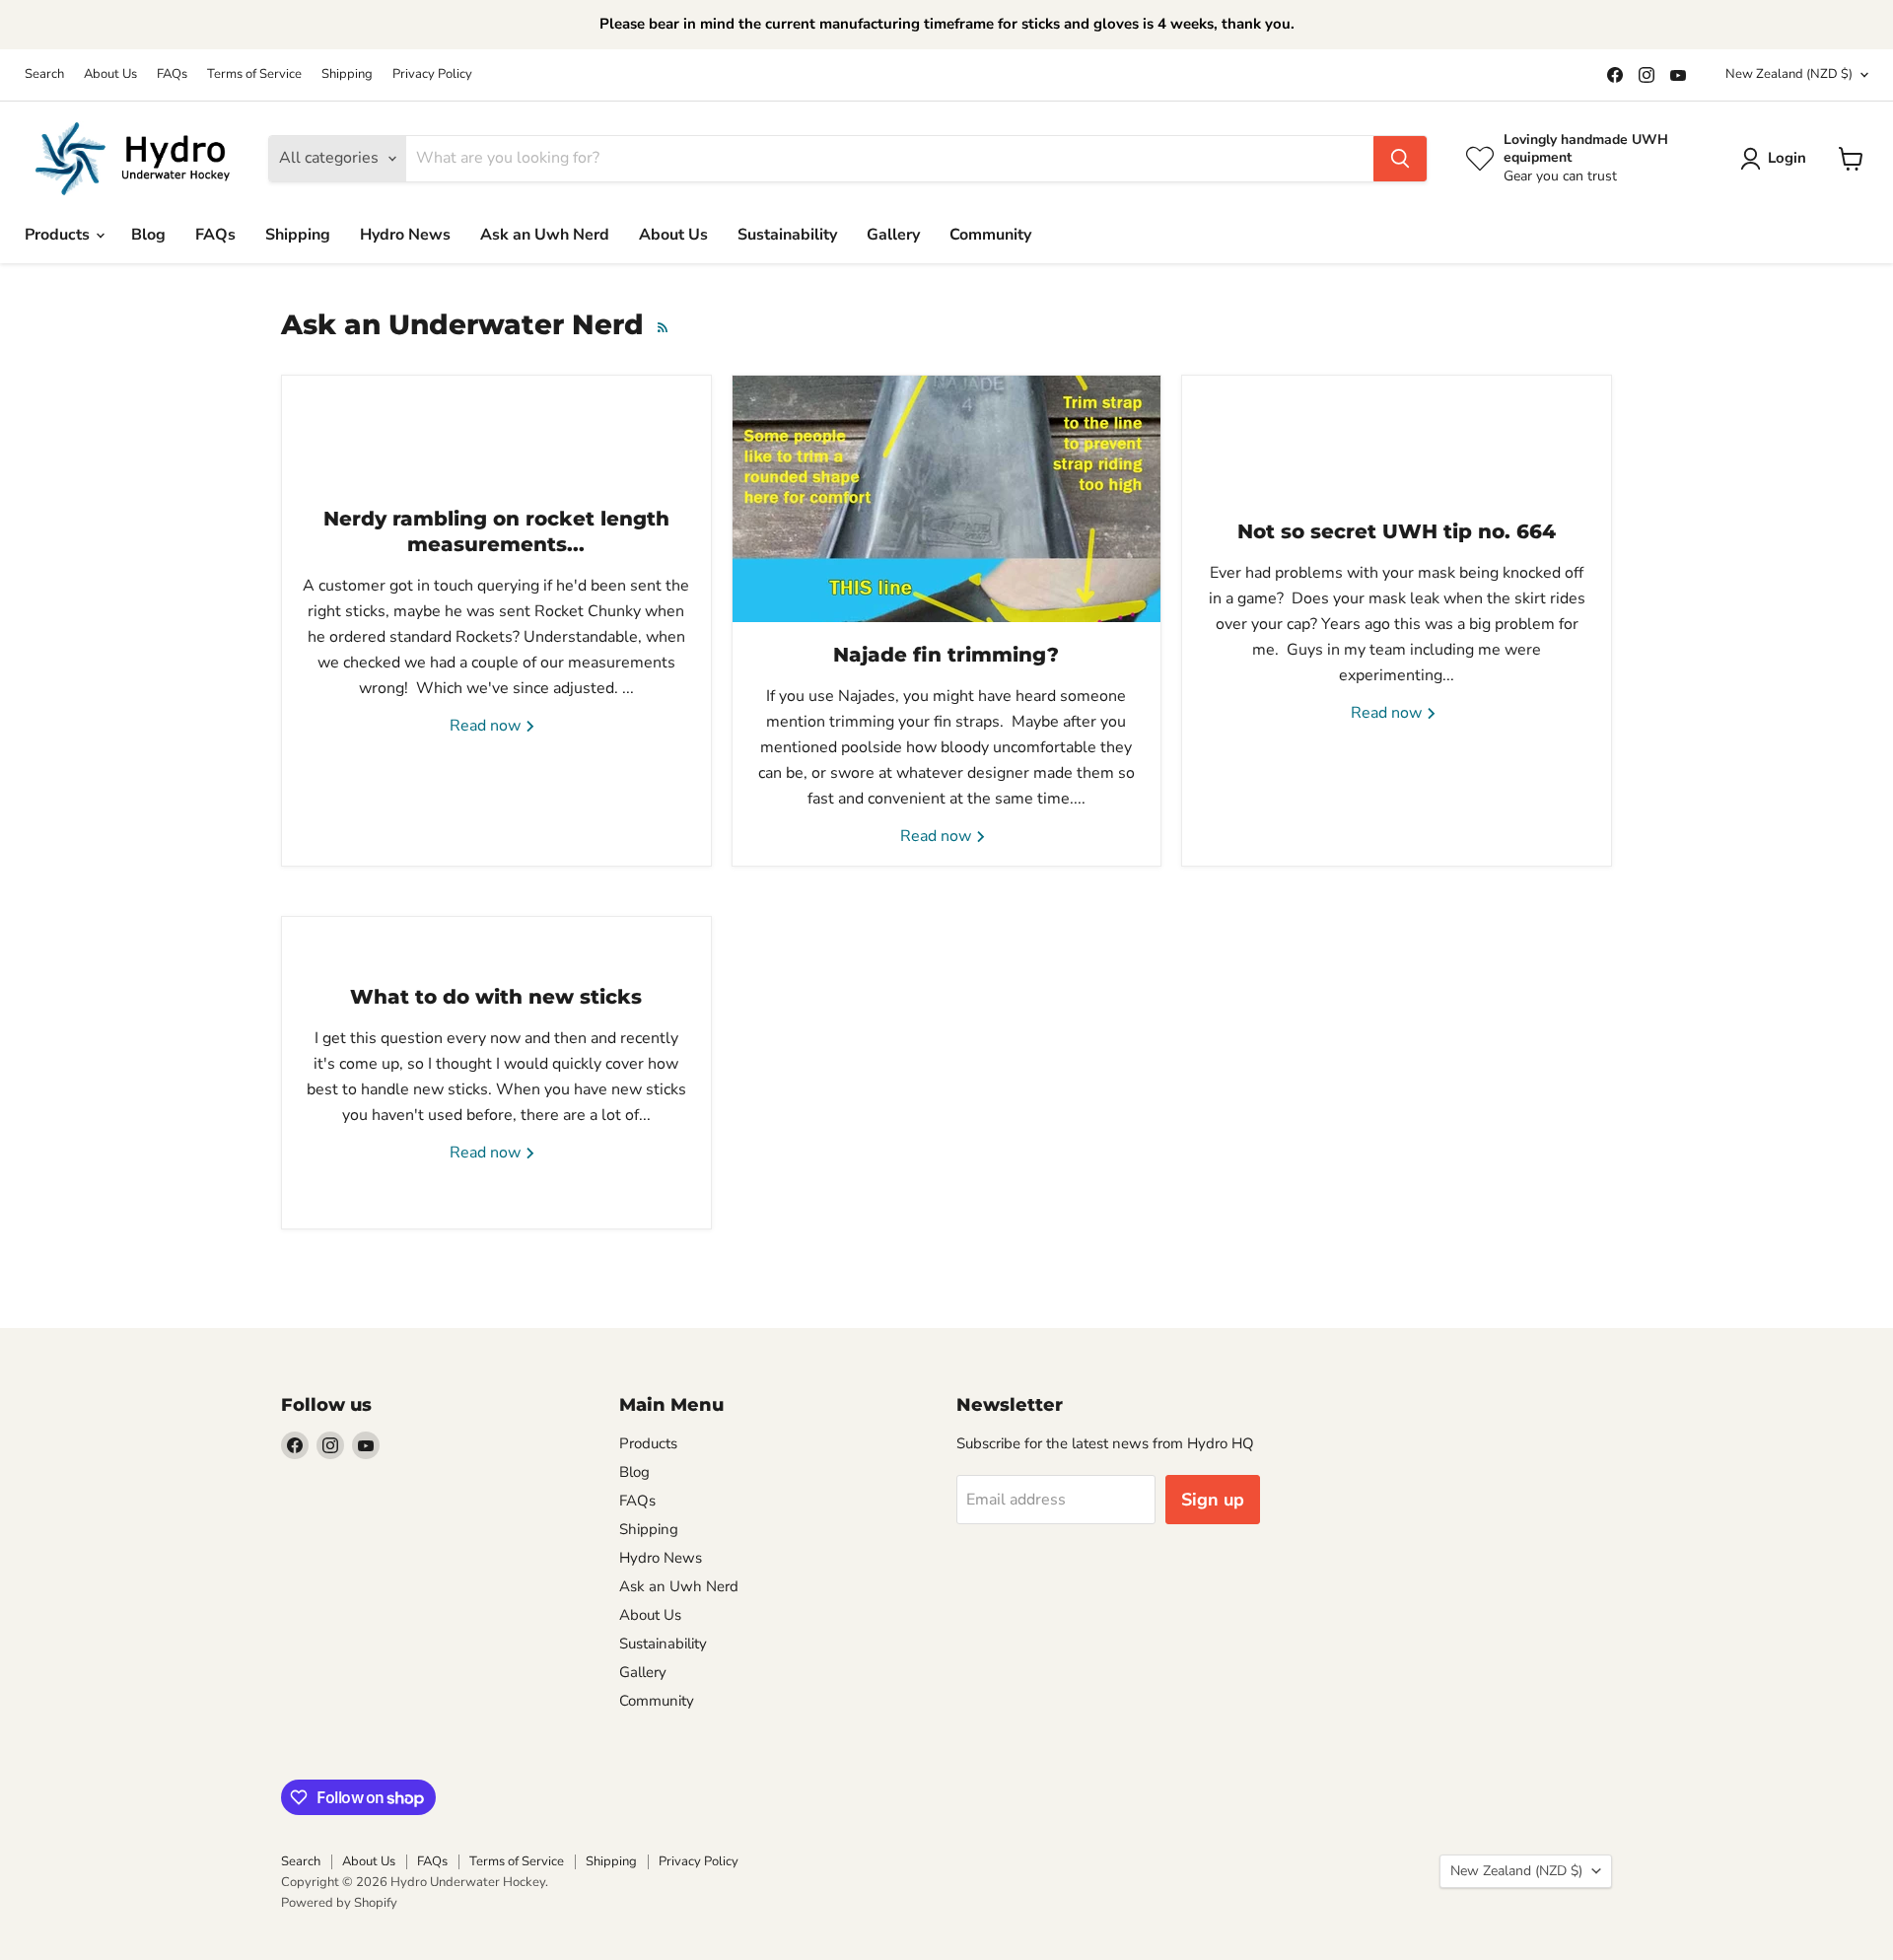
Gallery (893, 235)
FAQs (172, 74)
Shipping (347, 74)
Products (59, 235)
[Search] (1400, 159)
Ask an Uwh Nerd (545, 235)
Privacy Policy (432, 74)
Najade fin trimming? (946, 655)
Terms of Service (254, 74)
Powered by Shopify (339, 1903)
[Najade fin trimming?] (947, 499)
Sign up (1213, 1500)
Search (44, 74)
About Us (110, 74)
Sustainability (787, 235)
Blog (148, 235)
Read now (487, 726)
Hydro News (405, 235)
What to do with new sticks (496, 997)
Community (990, 235)
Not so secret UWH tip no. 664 (1397, 531)
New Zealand (1789, 74)
